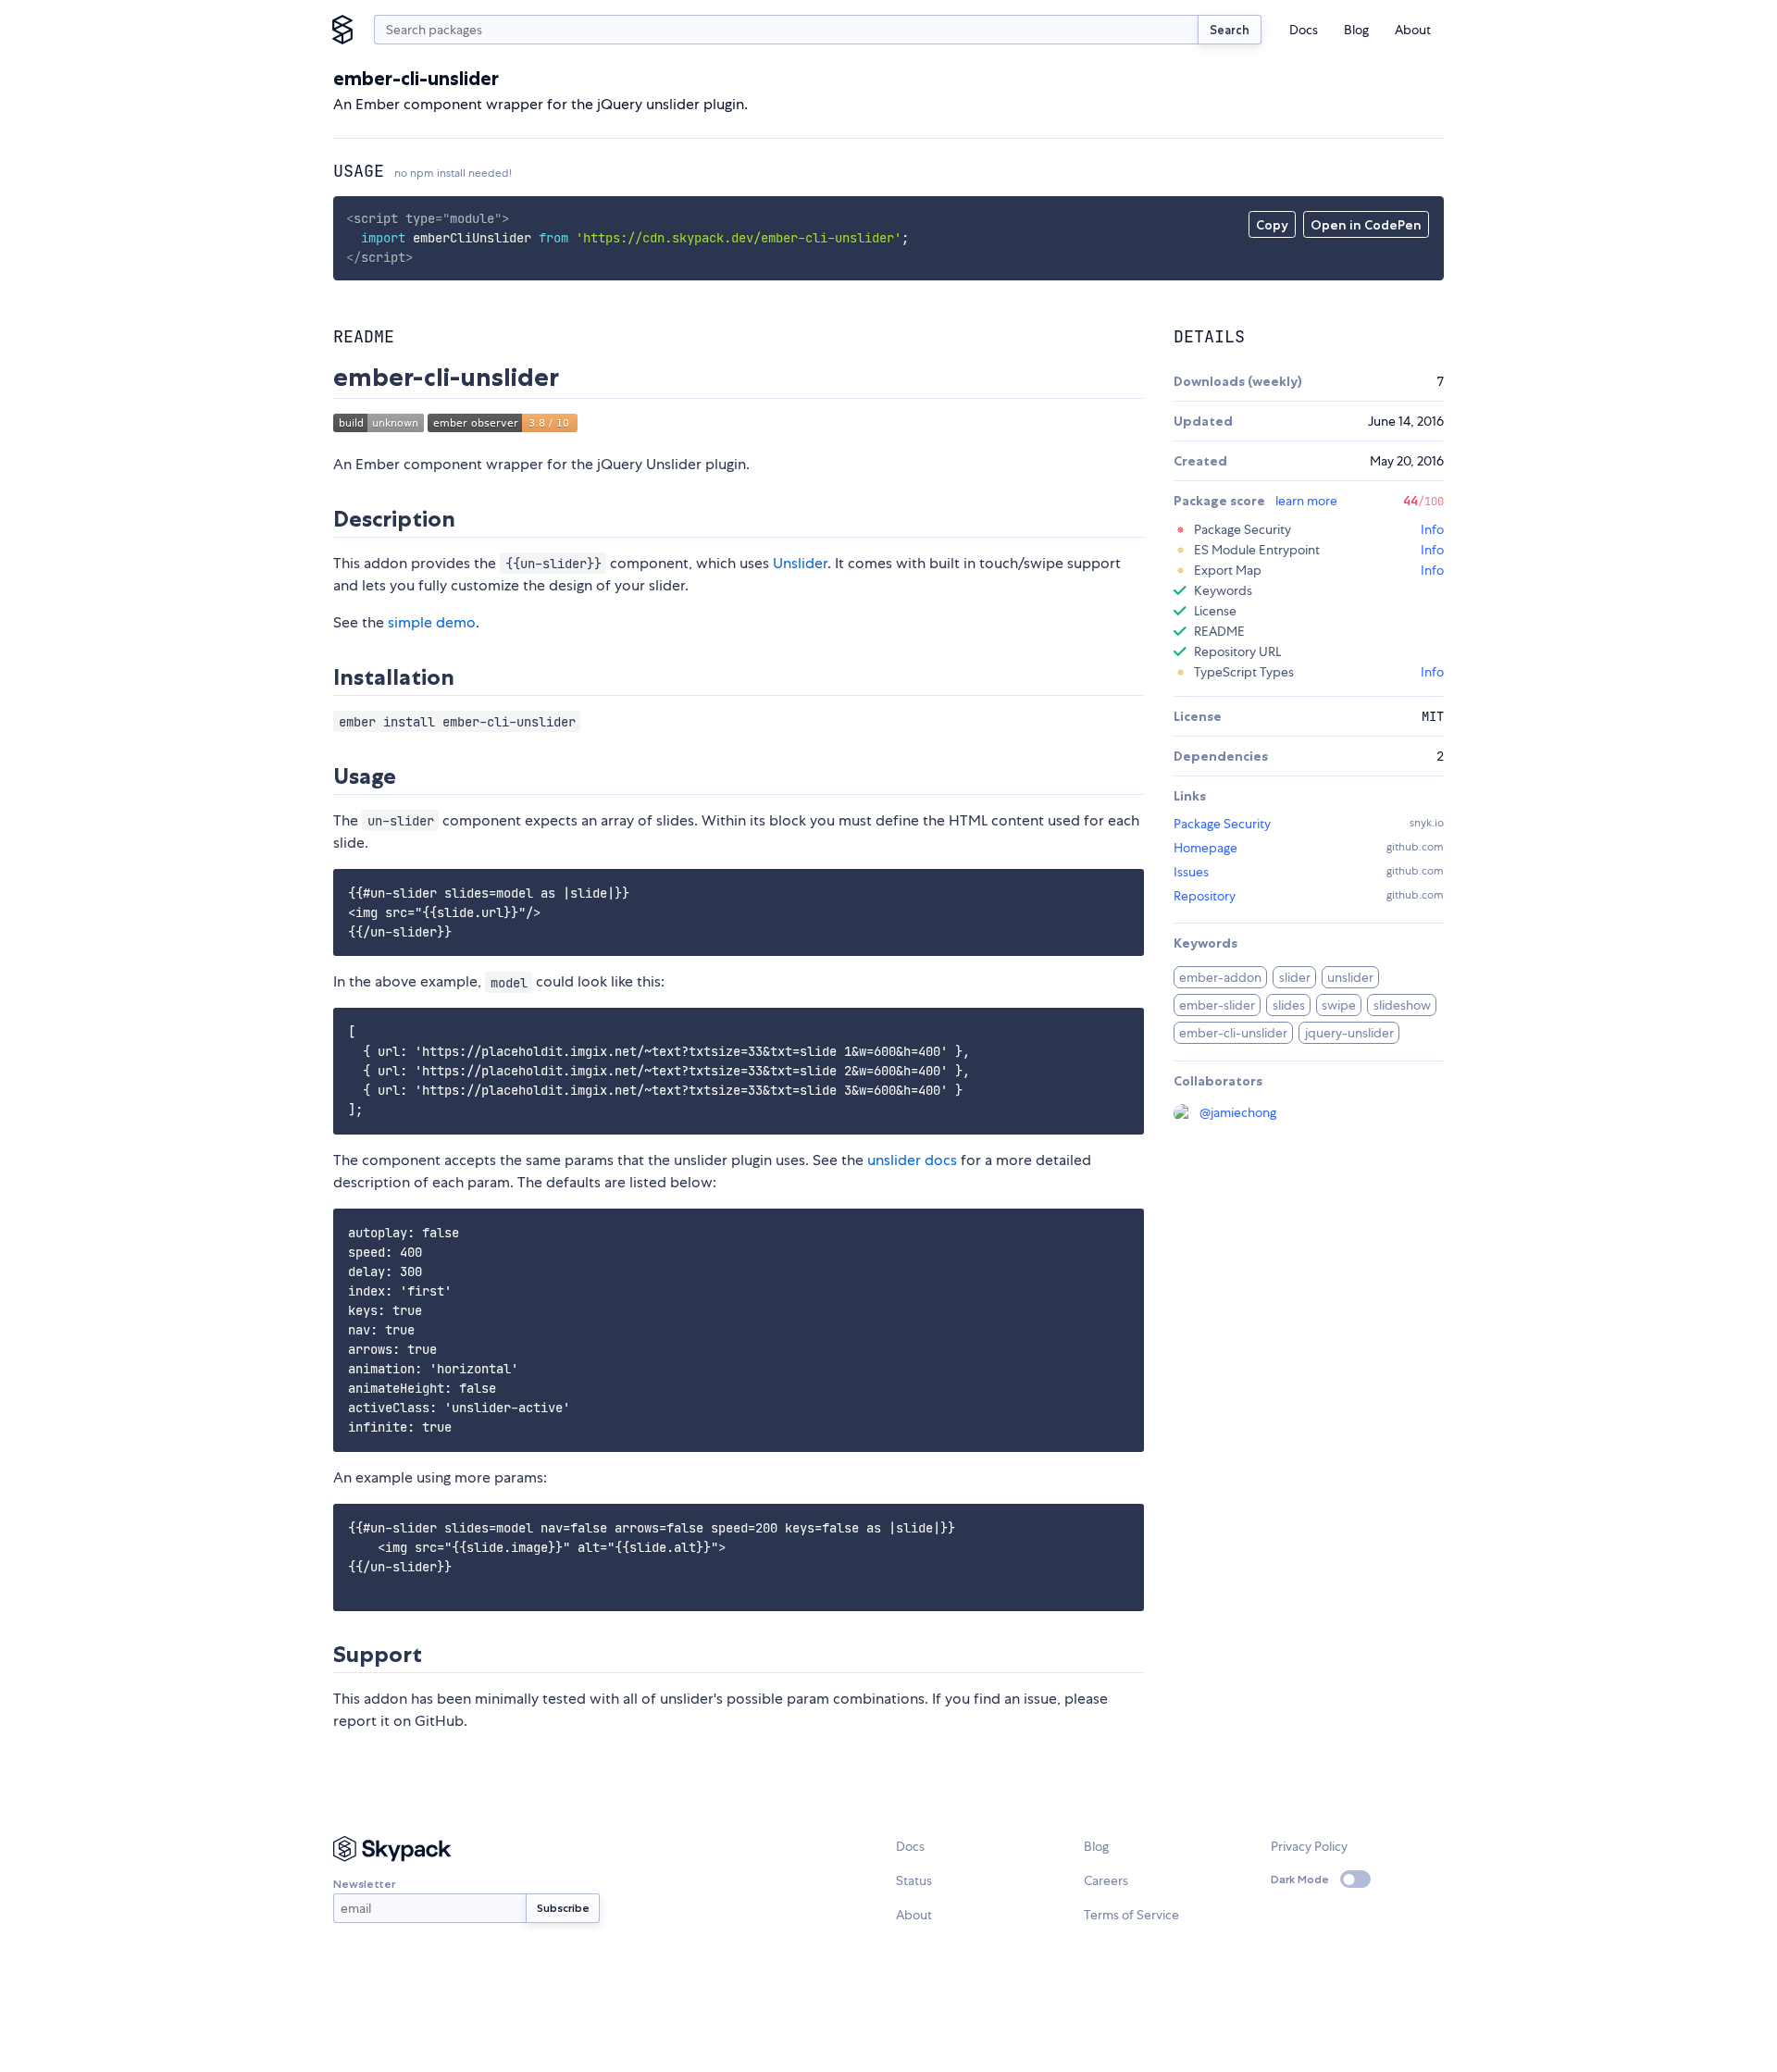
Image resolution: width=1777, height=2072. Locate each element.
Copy (1272, 225)
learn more (1306, 501)
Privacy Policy (1309, 1846)
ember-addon (1220, 977)
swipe (1339, 1005)
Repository (1205, 896)
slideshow (1402, 1005)
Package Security (1222, 824)
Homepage (1205, 848)
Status (914, 1880)
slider (1295, 977)
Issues (1191, 872)
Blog (1356, 30)
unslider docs (912, 1160)
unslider (1350, 977)
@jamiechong (1238, 1112)
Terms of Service (1131, 1915)
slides (1289, 1005)
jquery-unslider (1349, 1033)
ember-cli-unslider (1233, 1033)
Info (1432, 529)
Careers (1106, 1880)
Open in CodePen (1366, 225)
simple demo (432, 622)
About (1413, 30)
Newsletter (364, 1884)
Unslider (800, 563)
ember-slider (1217, 1005)
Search (1230, 30)
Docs (1304, 30)
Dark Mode (1300, 1879)
